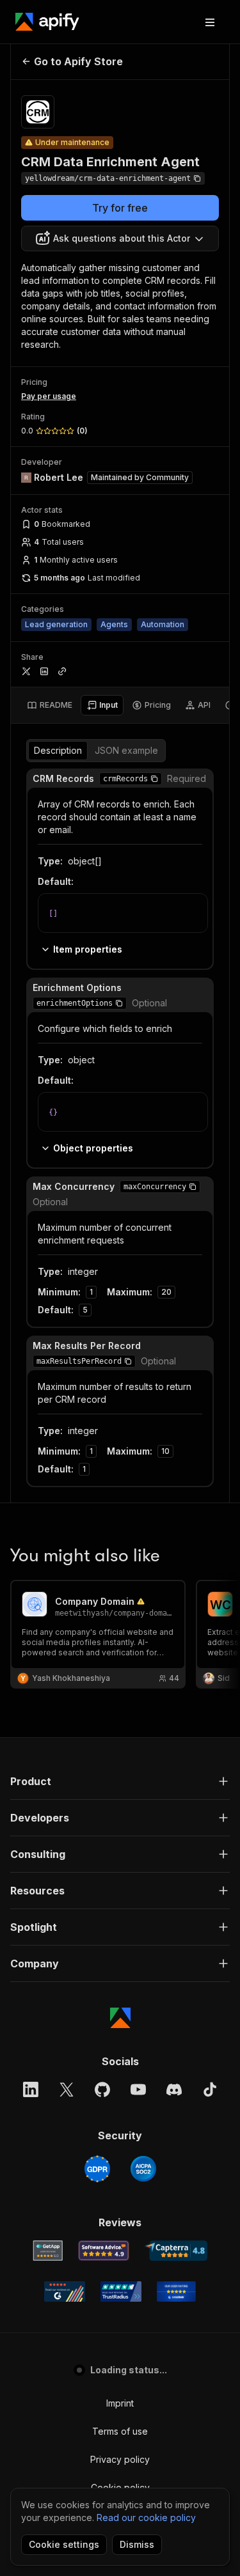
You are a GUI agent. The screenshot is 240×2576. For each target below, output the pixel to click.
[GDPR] (97, 2169)
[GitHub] (102, 2089)
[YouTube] (138, 2089)
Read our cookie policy (146, 2517)
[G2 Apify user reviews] (65, 2291)
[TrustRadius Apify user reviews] (121, 2291)
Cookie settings (64, 2544)
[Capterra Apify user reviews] (176, 2251)
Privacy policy (120, 2459)
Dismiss (137, 2544)
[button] (154, 779)
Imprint (120, 2403)
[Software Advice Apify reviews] (104, 2251)
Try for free (120, 208)
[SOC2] (143, 2169)
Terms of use (120, 2431)
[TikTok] (210, 2089)
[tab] (50, 705)
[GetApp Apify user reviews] (48, 2251)
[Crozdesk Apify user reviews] (176, 2291)
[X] (67, 2089)
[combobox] (120, 238)
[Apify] (47, 22)
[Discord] (174, 2089)
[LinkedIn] (31, 2089)
